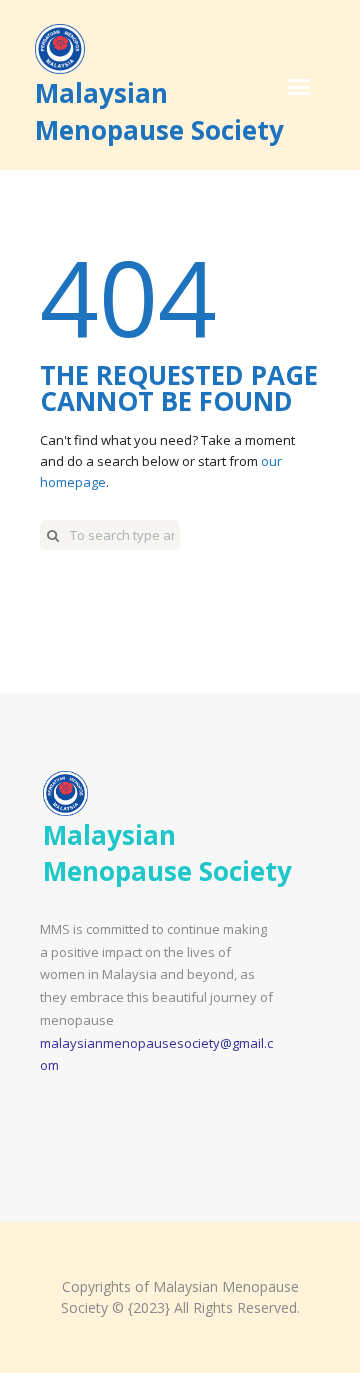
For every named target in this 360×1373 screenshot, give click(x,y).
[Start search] (53, 535)
